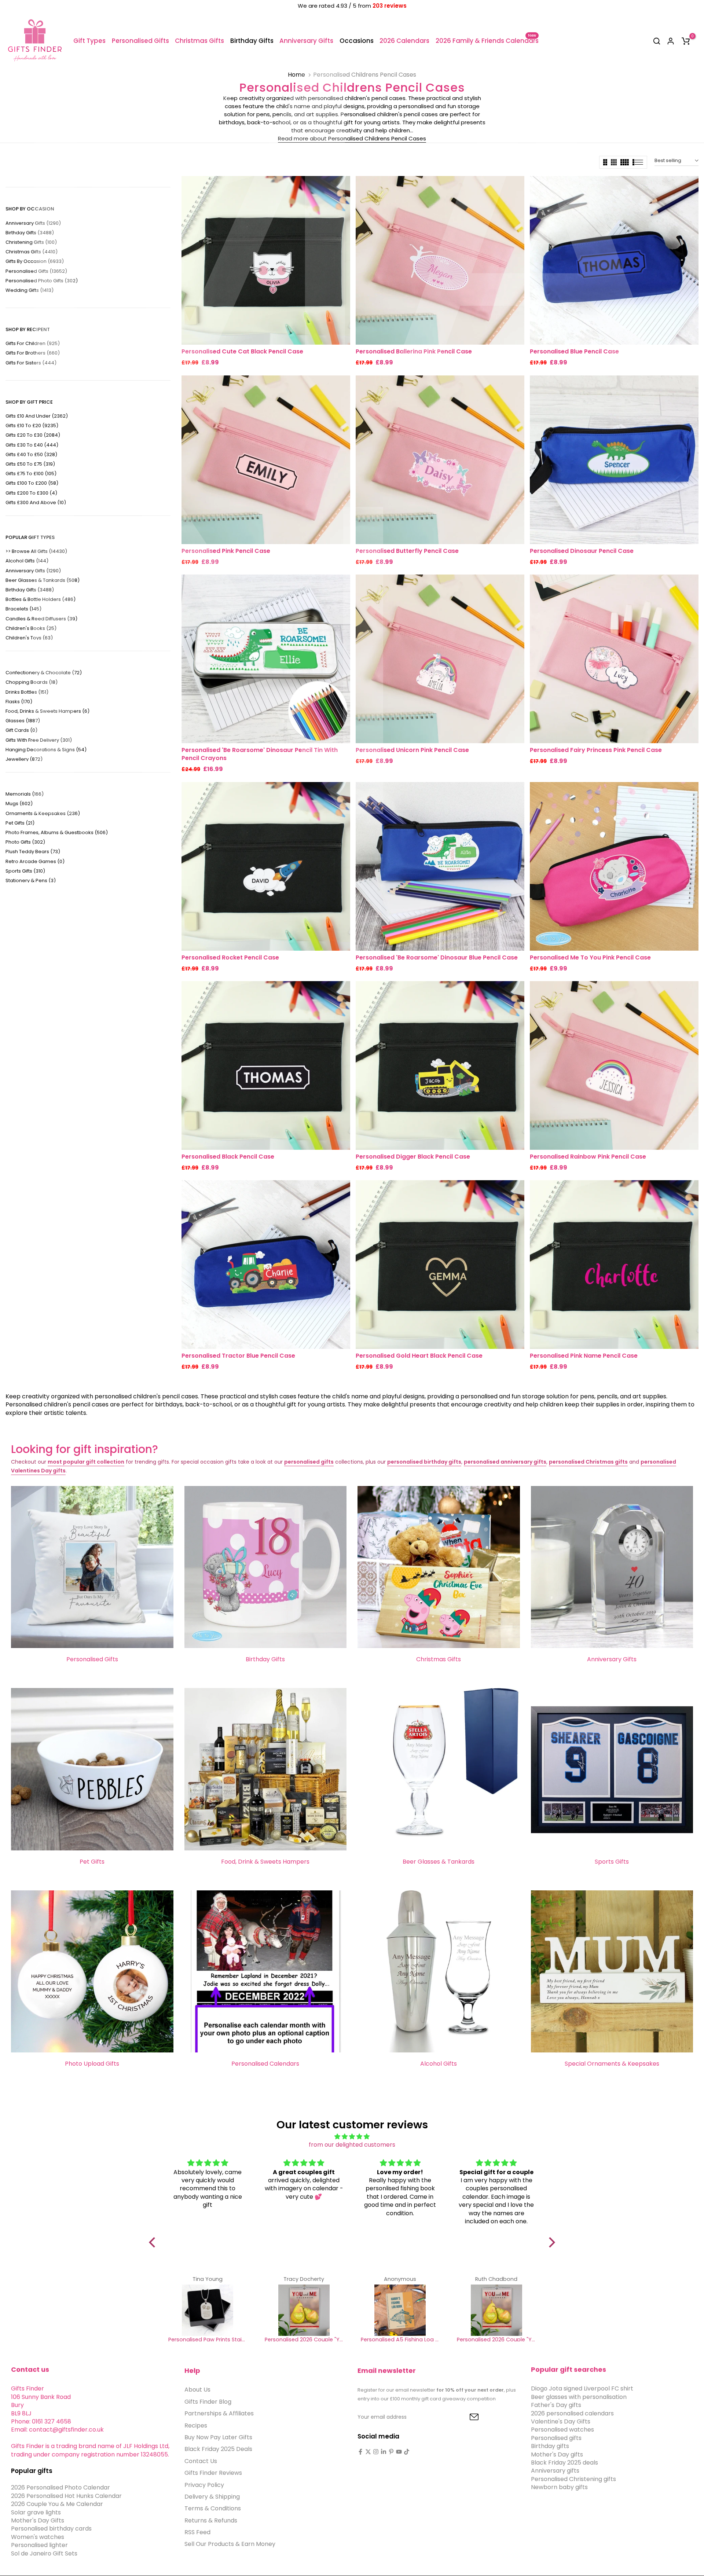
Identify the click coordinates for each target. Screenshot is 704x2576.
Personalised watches (562, 2430)
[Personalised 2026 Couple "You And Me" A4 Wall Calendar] (304, 2310)
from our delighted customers (352, 2145)
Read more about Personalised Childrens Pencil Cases (352, 138)
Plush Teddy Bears (33, 852)
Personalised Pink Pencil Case (226, 551)
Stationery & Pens (31, 880)
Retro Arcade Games (35, 861)
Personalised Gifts (140, 41)
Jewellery (24, 759)
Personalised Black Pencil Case (228, 1157)
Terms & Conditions (213, 2508)
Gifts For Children (33, 343)
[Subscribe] (466, 2417)
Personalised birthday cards (51, 2529)
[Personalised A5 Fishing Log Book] (400, 2310)
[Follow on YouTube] (399, 2452)
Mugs (19, 803)
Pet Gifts (20, 823)
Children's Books (31, 628)
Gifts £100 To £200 (32, 483)
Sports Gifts (25, 871)
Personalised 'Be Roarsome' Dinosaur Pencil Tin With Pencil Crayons (260, 754)
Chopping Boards (32, 682)
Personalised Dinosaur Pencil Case (582, 551)
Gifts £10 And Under (37, 416)
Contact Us (201, 2461)
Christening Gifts (31, 242)
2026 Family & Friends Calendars (487, 41)
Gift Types (89, 41)
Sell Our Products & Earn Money (230, 2544)
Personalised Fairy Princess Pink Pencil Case (596, 750)
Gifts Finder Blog (208, 2401)
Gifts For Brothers (33, 353)
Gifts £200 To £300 (31, 493)
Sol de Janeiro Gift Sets (44, 2553)
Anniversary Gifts (306, 41)
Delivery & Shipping (212, 2496)
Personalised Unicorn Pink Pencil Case (412, 750)
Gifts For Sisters (31, 363)
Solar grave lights (36, 2512)
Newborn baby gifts (559, 2487)
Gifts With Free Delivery (39, 740)
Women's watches (38, 2537)
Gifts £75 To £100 (31, 474)
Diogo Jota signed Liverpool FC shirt (582, 2388)
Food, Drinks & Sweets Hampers (47, 711)
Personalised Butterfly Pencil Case (407, 551)
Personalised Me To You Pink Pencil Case (590, 957)
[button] (154, 2242)
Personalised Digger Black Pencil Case (413, 1157)
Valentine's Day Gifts (561, 2421)
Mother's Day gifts (557, 2454)
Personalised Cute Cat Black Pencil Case (242, 351)
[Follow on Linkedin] (384, 2452)
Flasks (19, 702)
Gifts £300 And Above (36, 502)
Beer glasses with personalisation (579, 2397)
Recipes (196, 2425)
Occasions (357, 41)
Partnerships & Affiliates (219, 2413)
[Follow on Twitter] (368, 2452)
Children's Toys (29, 638)
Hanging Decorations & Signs (46, 750)
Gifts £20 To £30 (33, 435)
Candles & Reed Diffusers (41, 619)
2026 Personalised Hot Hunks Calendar (66, 2496)
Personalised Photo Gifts (42, 281)
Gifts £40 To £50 (31, 454)
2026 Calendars (404, 41)
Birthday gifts (550, 2446)
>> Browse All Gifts (36, 551)
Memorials (25, 794)
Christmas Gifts (199, 41)
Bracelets (23, 609)
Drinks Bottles (27, 692)
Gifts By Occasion (35, 261)
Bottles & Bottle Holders (41, 599)
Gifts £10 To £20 (32, 425)
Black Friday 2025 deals (564, 2462)
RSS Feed (197, 2532)
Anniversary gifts (555, 2471)
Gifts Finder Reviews (213, 2473)
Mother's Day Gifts (38, 2520)
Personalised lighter (39, 2545)
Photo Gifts (25, 842)
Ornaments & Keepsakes (43, 813)
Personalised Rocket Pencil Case (230, 957)
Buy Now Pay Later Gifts (218, 2437)
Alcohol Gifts (27, 561)
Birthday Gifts (252, 41)
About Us (197, 2390)
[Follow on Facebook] (360, 2452)
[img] (352, 2137)
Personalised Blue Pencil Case (574, 351)
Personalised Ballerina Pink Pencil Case (414, 351)
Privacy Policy (204, 2485)
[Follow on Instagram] (376, 2452)
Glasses (23, 721)
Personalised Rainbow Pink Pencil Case (588, 1157)
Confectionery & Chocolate (44, 673)
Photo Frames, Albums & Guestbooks (57, 832)
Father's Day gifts (556, 2405)
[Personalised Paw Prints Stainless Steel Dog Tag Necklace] (208, 2310)
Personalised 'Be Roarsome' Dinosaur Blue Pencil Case (437, 957)
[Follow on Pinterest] (391, 2452)
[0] (686, 41)
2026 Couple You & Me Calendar (57, 2504)
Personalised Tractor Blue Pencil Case (238, 1356)
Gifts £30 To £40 (32, 445)
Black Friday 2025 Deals (218, 2449)
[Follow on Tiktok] (407, 2452)
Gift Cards (21, 730)
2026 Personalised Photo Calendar (60, 2487)
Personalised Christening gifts (573, 2479)
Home (296, 75)
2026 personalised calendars (572, 2413)
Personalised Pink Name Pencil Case (584, 1356)
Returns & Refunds (211, 2520)
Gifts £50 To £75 (30, 464)
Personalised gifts (556, 2438)
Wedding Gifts (30, 290)
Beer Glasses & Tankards (43, 580)
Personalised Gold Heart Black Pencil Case (419, 1356)
